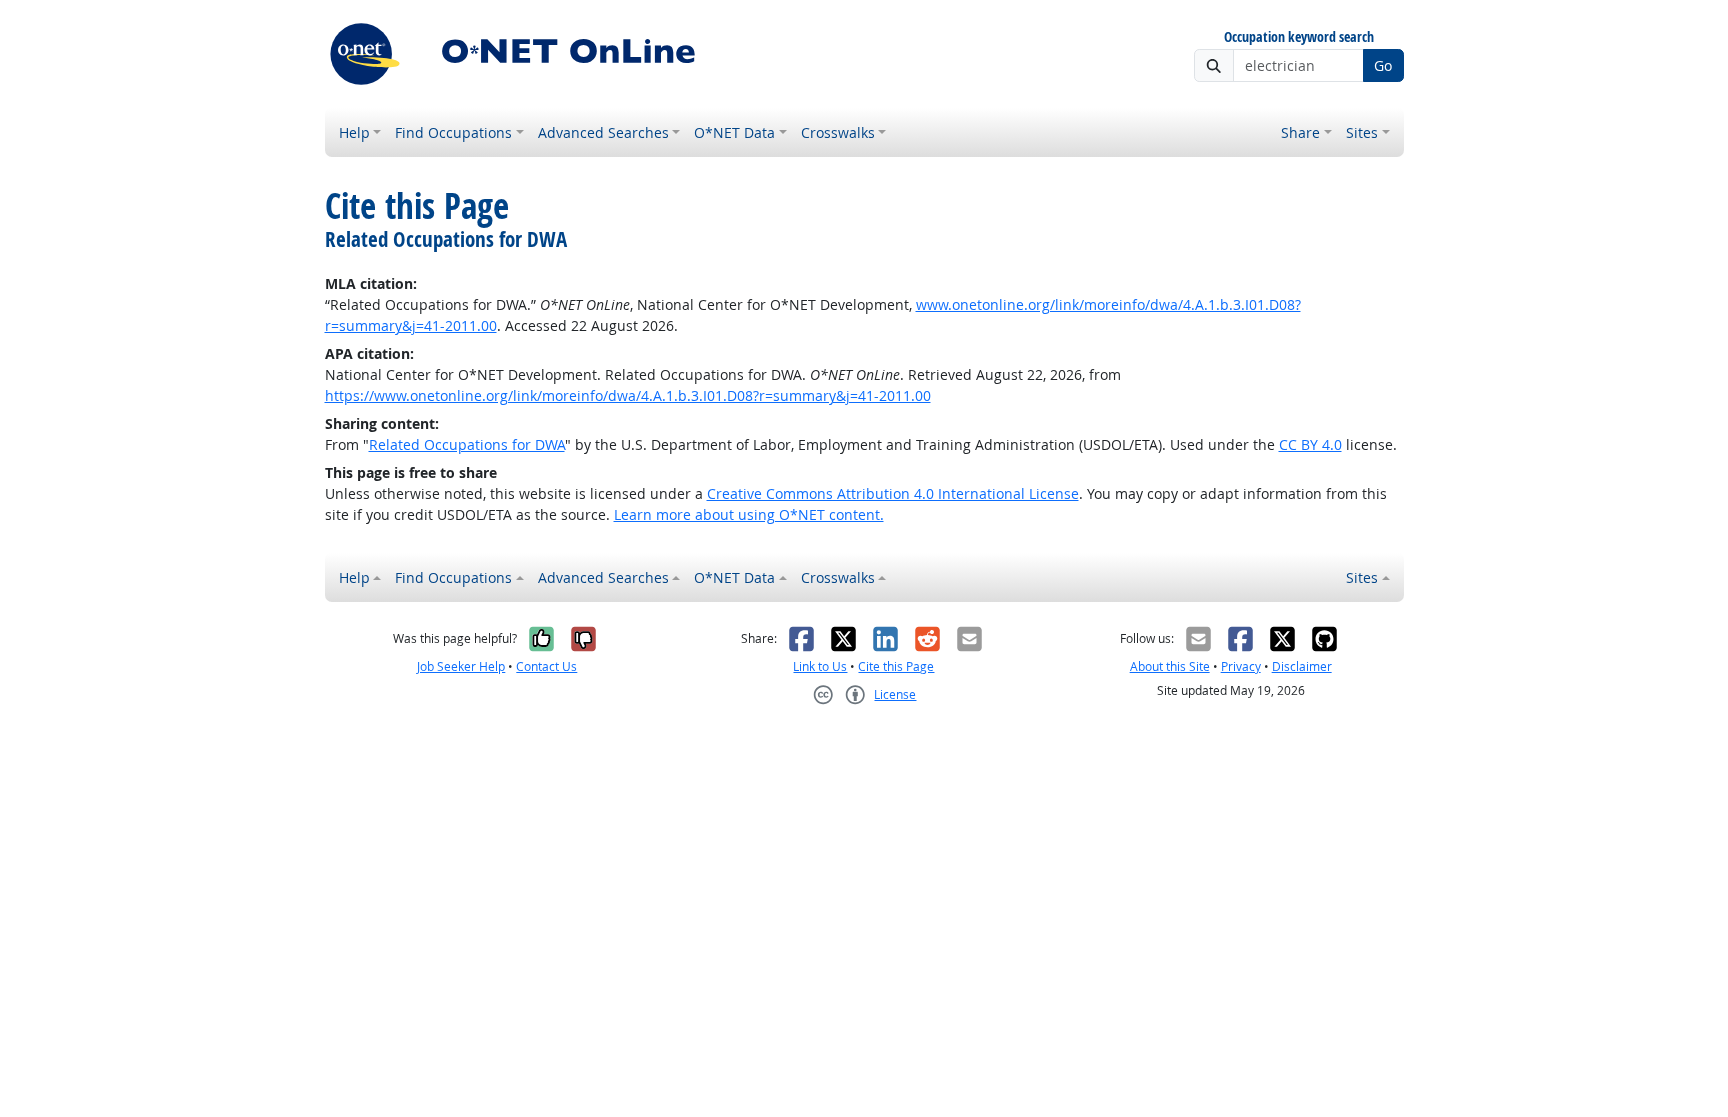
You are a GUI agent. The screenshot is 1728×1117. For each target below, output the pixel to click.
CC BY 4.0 (1310, 444)
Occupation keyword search (1299, 37)
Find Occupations (453, 132)
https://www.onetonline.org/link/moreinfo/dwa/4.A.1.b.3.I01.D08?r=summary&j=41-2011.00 (628, 395)
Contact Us (546, 666)
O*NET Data (734, 132)
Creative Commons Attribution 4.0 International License (893, 493)
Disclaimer (1302, 666)
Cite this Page (896, 666)
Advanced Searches (603, 132)
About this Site (1170, 666)
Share (1300, 132)
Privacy (1241, 666)
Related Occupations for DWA (467, 444)
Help (354, 132)
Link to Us (820, 666)
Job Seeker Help (461, 666)
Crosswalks (838, 132)
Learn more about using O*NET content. (749, 514)
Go (1383, 65)
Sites (1362, 132)
